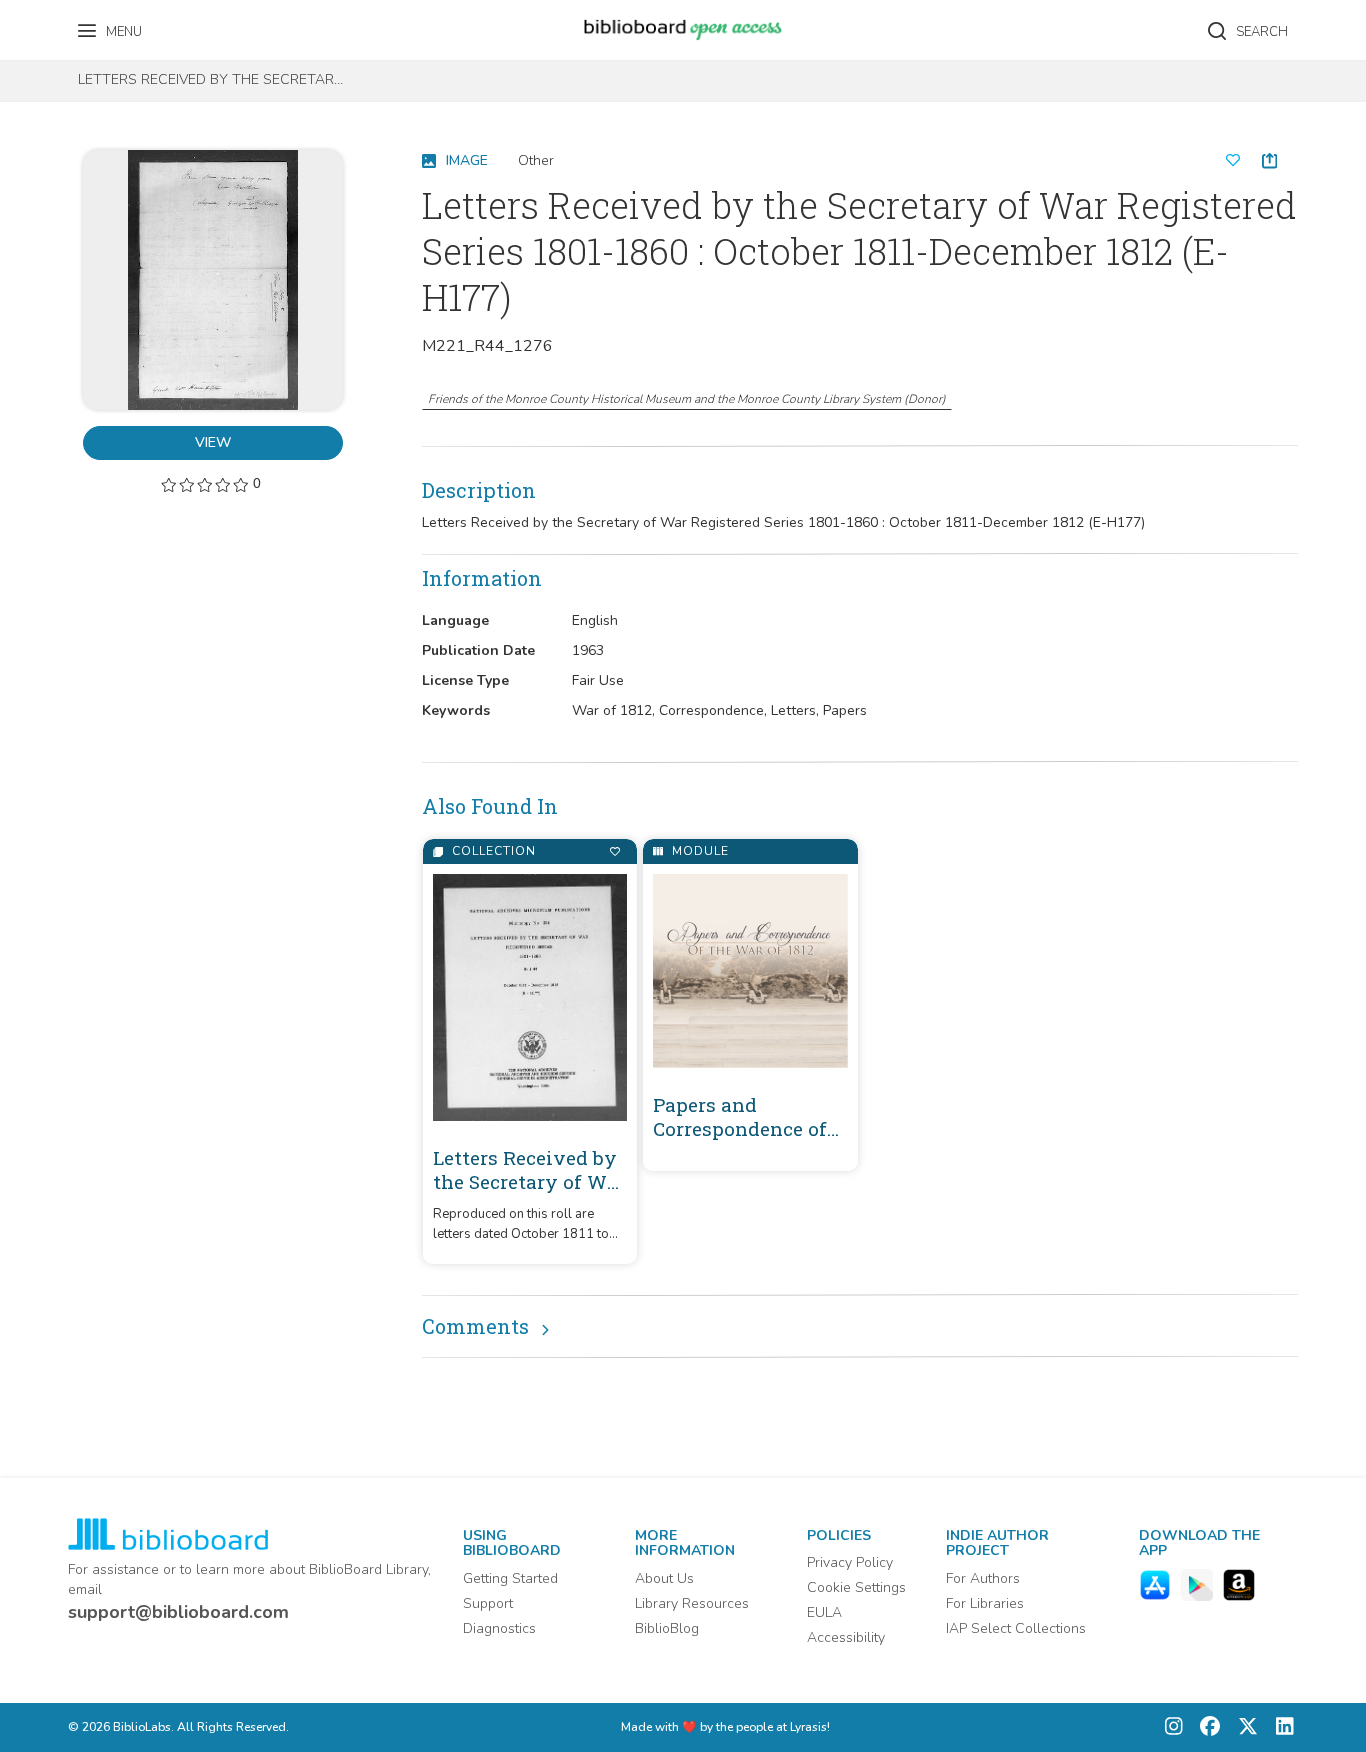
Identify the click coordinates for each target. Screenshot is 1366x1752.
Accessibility (846, 1637)
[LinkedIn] (1280, 1727)
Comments (475, 1326)
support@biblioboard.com (178, 1612)
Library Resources (692, 1603)
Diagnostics (499, 1628)
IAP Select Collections (1016, 1628)
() (687, 399)
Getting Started (510, 1578)
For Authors (983, 1578)
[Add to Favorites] (614, 851)
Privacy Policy (850, 1562)
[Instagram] (1174, 1727)
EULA (824, 1612)
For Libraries (985, 1603)
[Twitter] (1243, 1727)
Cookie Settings (856, 1587)
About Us (664, 1578)
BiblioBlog (667, 1628)
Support (488, 1603)
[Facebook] (1205, 1727)
